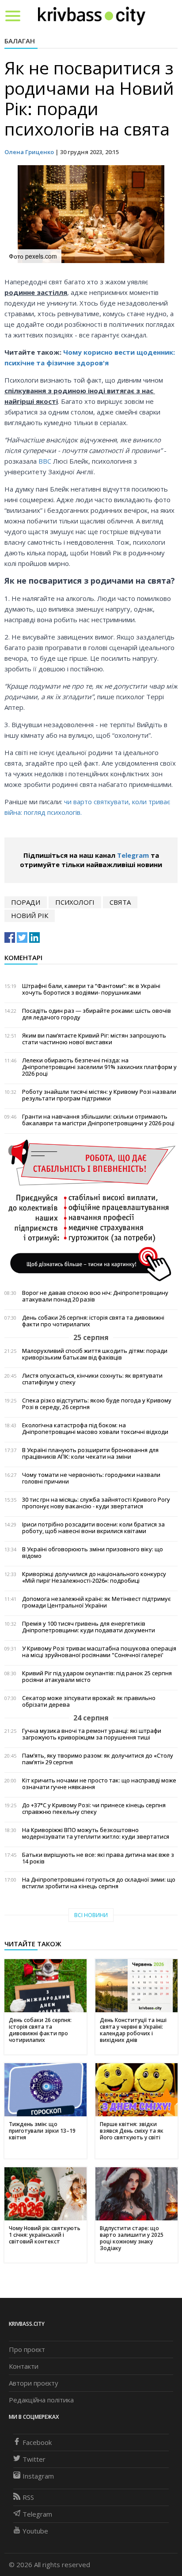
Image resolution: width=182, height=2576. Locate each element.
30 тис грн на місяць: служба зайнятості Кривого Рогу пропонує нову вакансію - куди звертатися (96, 1503)
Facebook (37, 2442)
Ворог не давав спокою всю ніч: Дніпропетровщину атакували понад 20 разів (95, 1296)
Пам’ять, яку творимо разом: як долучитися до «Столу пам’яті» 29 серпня (98, 1759)
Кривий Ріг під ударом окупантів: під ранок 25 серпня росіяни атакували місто (97, 1677)
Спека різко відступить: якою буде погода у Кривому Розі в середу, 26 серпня (97, 1404)
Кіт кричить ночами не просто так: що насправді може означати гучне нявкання (99, 1784)
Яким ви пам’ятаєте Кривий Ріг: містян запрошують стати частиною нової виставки (94, 1039)
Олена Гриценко (29, 152)
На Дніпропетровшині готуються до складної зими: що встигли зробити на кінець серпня (99, 1883)
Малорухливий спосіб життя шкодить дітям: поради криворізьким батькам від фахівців (95, 1354)
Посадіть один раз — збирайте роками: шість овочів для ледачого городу (97, 1014)
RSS (28, 2497)
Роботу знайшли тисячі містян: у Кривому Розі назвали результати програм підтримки (99, 1095)
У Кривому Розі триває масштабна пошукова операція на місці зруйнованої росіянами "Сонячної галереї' (99, 1652)
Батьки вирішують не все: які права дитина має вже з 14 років (98, 1858)
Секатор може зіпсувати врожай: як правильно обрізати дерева (89, 1701)
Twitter (34, 2459)
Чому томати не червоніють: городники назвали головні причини (91, 1478)
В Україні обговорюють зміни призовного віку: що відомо (93, 1553)
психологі (75, 902)
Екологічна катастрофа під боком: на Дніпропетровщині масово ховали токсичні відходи (95, 1429)
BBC (45, 461)
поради (26, 902)
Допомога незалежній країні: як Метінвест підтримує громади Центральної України (96, 1602)
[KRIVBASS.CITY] (92, 15)
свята (120, 902)
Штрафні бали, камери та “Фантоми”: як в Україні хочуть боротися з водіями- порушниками (91, 989)
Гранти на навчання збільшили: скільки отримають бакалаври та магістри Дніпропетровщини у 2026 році (98, 1120)
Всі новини (91, 1915)
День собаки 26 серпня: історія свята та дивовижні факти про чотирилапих (93, 1321)
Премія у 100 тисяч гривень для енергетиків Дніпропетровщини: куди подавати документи (89, 1627)
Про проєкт (27, 2349)
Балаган (20, 41)
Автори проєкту (34, 2383)
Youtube (35, 2531)
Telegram (133, 855)
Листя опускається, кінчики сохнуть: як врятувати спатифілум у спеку (92, 1379)
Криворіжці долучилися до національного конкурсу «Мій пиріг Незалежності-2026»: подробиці (94, 1577)
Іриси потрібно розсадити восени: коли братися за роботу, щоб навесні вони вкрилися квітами (93, 1528)
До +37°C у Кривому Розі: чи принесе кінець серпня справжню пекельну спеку (94, 1809)
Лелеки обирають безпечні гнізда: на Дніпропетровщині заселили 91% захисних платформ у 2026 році (99, 1067)
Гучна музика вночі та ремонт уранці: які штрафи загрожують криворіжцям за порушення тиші (92, 1734)
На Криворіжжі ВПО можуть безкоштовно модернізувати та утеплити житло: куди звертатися (96, 1833)
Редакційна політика (41, 2400)
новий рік (30, 915)
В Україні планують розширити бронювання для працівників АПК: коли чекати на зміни (90, 1453)
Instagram (38, 2476)
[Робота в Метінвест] (91, 1210)
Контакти (24, 2366)
